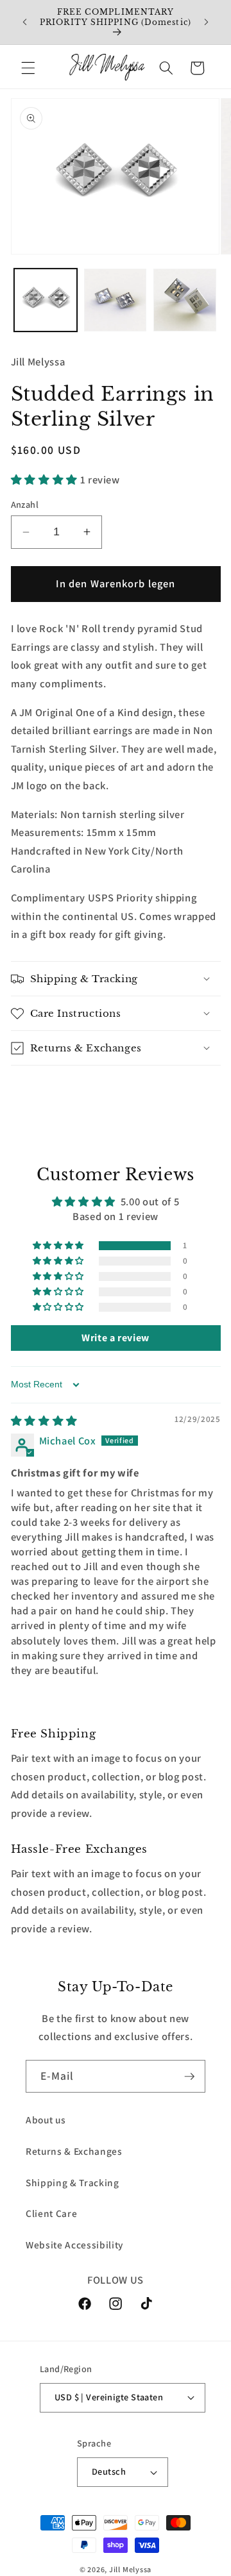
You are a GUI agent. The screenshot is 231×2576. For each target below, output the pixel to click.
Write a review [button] (116, 1338)
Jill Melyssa (130, 2569)
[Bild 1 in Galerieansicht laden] (46, 300)
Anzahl (25, 504)
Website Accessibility (74, 2245)
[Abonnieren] (189, 2077)
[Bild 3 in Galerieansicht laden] (185, 300)
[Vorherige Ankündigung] (25, 22)
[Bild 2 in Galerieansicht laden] (116, 300)
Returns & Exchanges (74, 2151)
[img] (44, 1421)
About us (46, 2120)
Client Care (51, 2213)
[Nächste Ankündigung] (207, 22)
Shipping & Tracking (73, 2182)
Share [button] (40, 1091)
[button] (28, 68)
